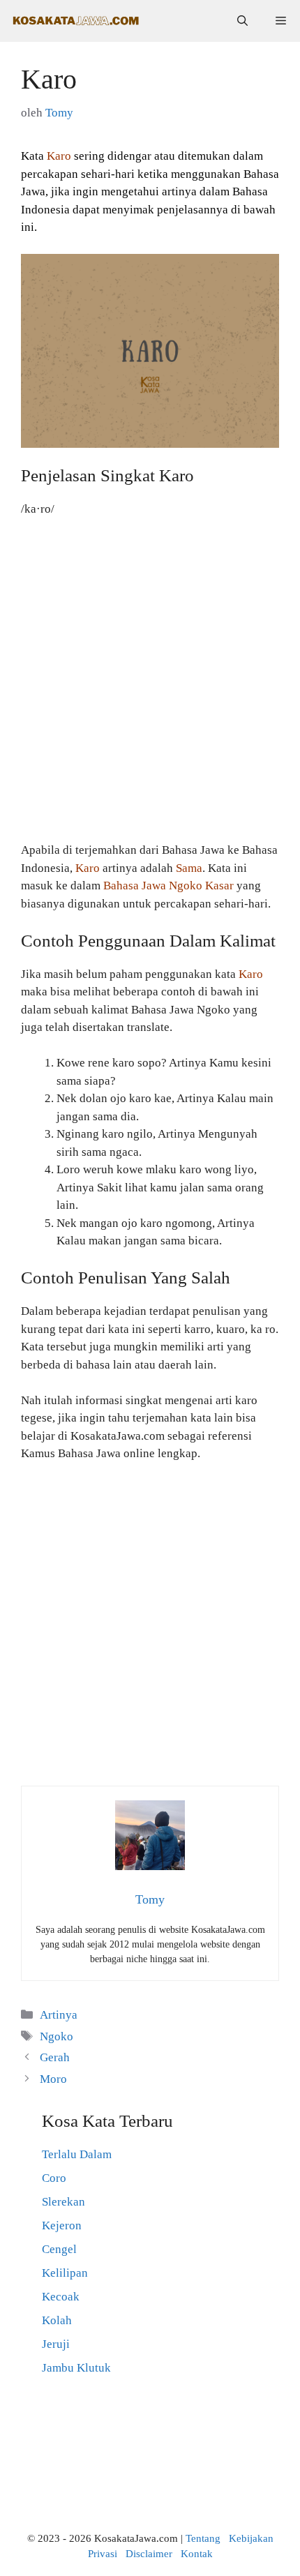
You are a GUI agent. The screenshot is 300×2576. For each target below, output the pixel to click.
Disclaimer (149, 2554)
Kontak (197, 2554)
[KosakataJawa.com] (77, 21)
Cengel (59, 2249)
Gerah (55, 2057)
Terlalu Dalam (77, 2154)
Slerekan (63, 2202)
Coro (54, 2178)
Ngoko (57, 2036)
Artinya (59, 2015)
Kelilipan (65, 2273)
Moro (53, 2079)
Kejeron (62, 2225)
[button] (242, 21)
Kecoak (61, 2297)
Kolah (57, 2320)
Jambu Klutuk (76, 2368)
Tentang (203, 2538)
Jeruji (56, 2344)
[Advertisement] (150, 686)
